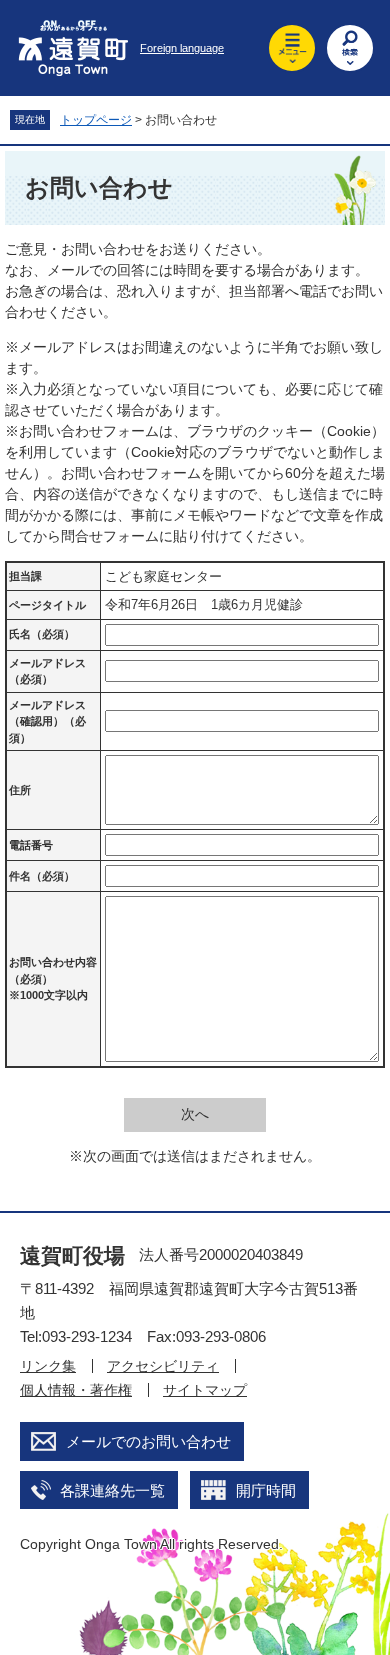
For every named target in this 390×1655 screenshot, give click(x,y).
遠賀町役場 (72, 1255)
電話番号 (31, 845)
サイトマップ (205, 1390)
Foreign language (182, 48)
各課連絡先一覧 (112, 1490)
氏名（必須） (42, 634)
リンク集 (48, 1366)
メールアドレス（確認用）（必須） (47, 721)
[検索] (350, 48)
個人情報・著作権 (76, 1390)
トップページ (96, 120)
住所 (20, 790)
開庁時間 (266, 1490)
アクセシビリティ (163, 1366)
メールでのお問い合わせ (148, 1441)
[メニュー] (292, 48)
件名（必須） (42, 876)
